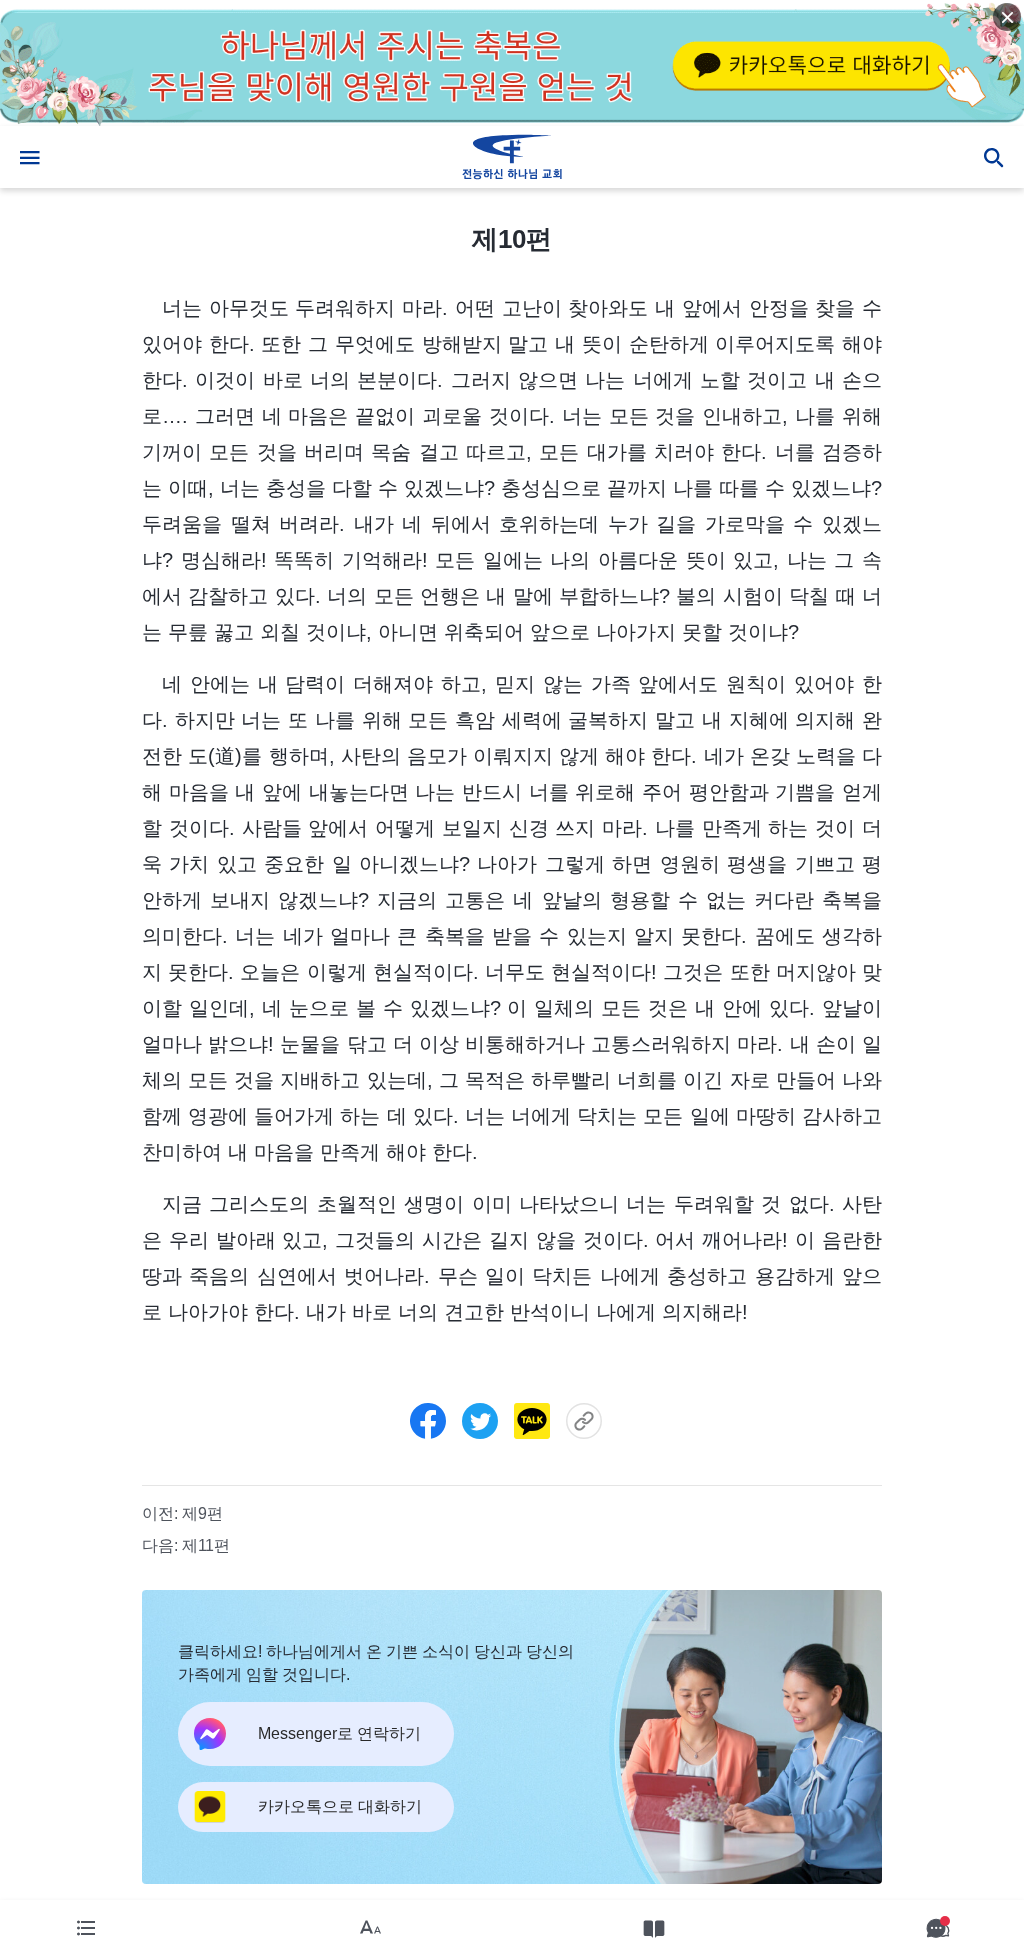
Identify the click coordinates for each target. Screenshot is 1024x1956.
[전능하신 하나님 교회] (512, 157)
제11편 (206, 1545)
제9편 (202, 1513)
